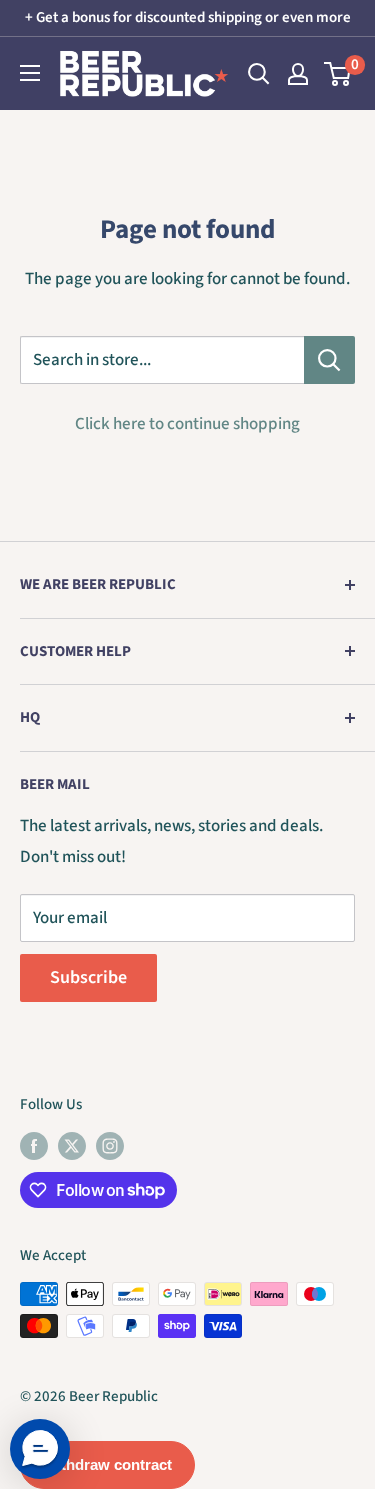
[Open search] (259, 74)
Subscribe (88, 977)
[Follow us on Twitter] (72, 1145)
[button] (40, 1449)
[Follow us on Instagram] (110, 1145)
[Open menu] (30, 73)
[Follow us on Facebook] (34, 1145)
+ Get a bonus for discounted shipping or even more (188, 17)
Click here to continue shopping (187, 424)
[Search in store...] (329, 360)
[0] (338, 74)
